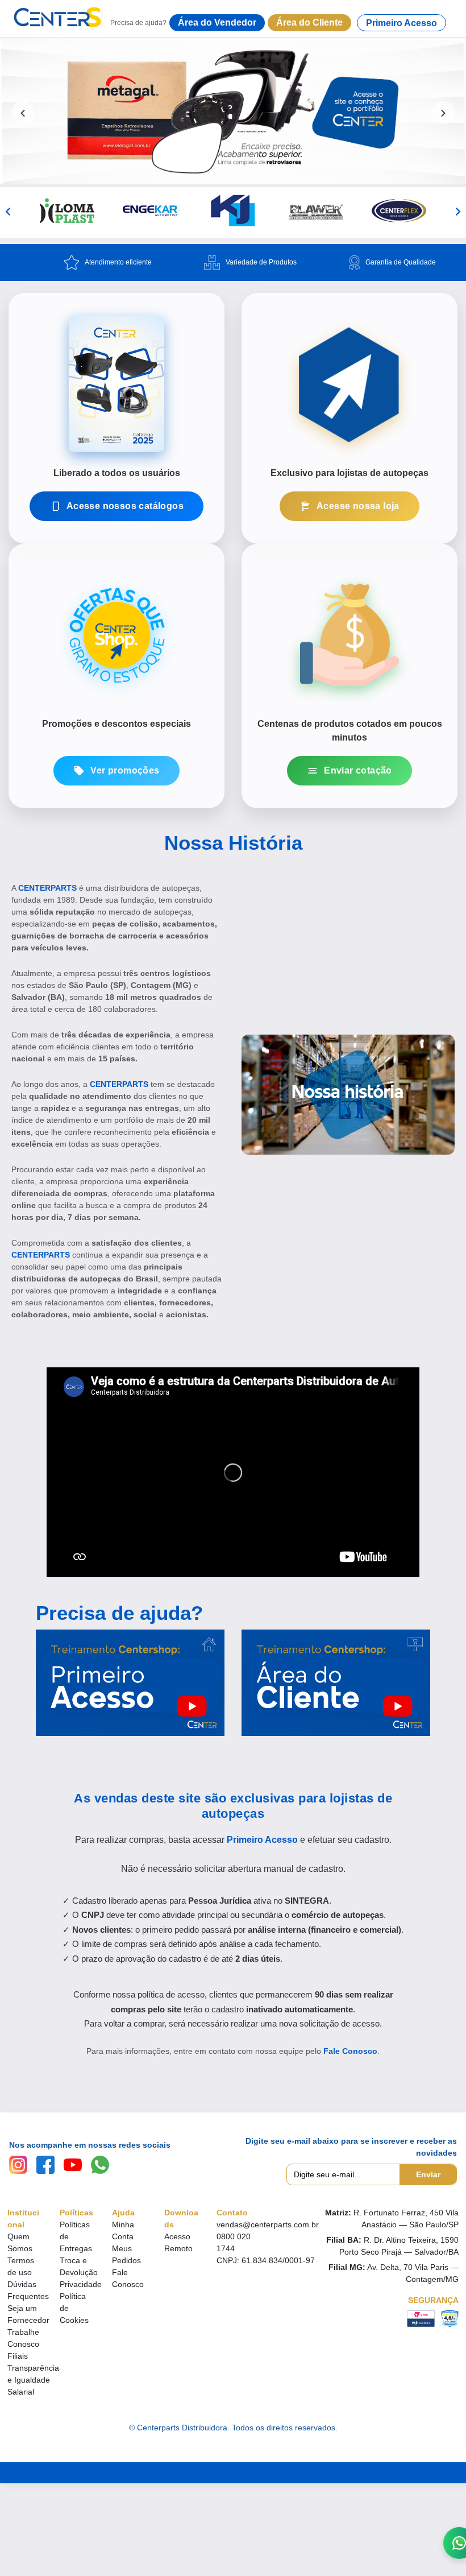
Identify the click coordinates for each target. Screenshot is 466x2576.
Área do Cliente (309, 22)
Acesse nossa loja (358, 506)
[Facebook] (45, 2165)
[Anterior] (8, 212)
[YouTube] (73, 2165)
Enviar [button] (428, 2174)
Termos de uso (21, 2266)
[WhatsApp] (100, 2165)
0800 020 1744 (234, 2242)
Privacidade (81, 2284)
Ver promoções (125, 770)
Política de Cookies (74, 2308)
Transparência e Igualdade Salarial (33, 2380)
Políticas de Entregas (76, 2236)
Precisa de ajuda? (119, 1613)
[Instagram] (18, 2165)
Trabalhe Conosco (23, 2338)
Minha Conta (123, 2230)
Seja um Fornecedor (28, 2314)
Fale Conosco (350, 2051)
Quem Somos (20, 2242)
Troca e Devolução (79, 2266)
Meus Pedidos (126, 2254)
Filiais (18, 2356)
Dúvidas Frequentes (28, 2290)
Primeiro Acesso (401, 23)
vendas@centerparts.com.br (268, 2224)
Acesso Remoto (178, 2242)
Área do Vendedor (217, 22)
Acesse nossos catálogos (125, 506)
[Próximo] (458, 212)
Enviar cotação (358, 770)
